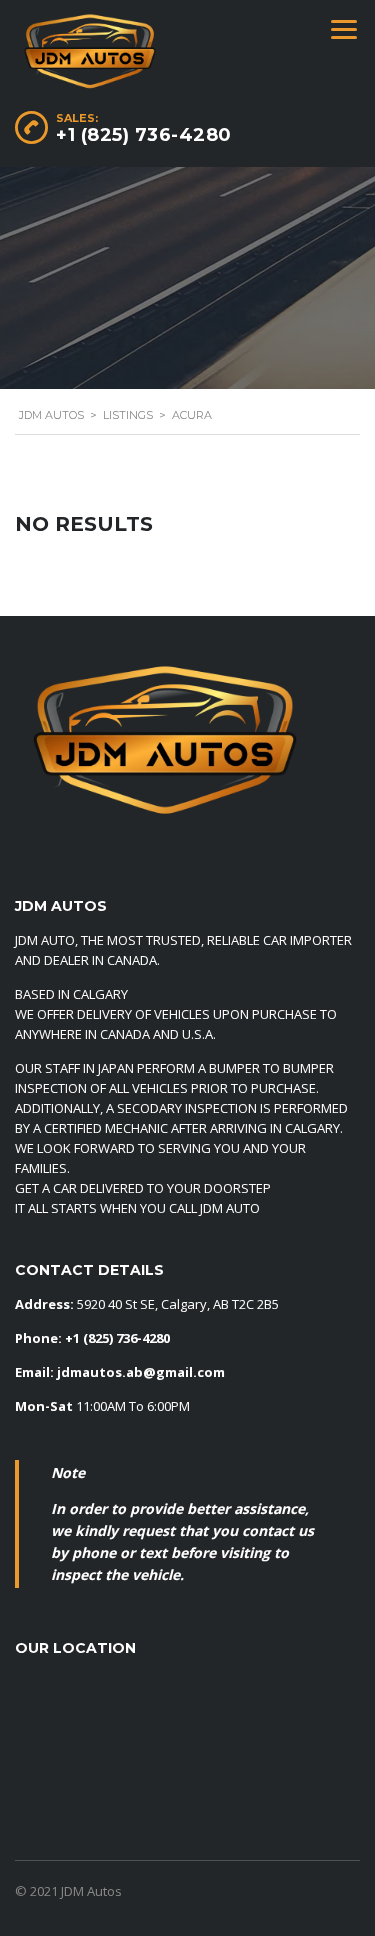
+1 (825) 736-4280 (144, 135)
